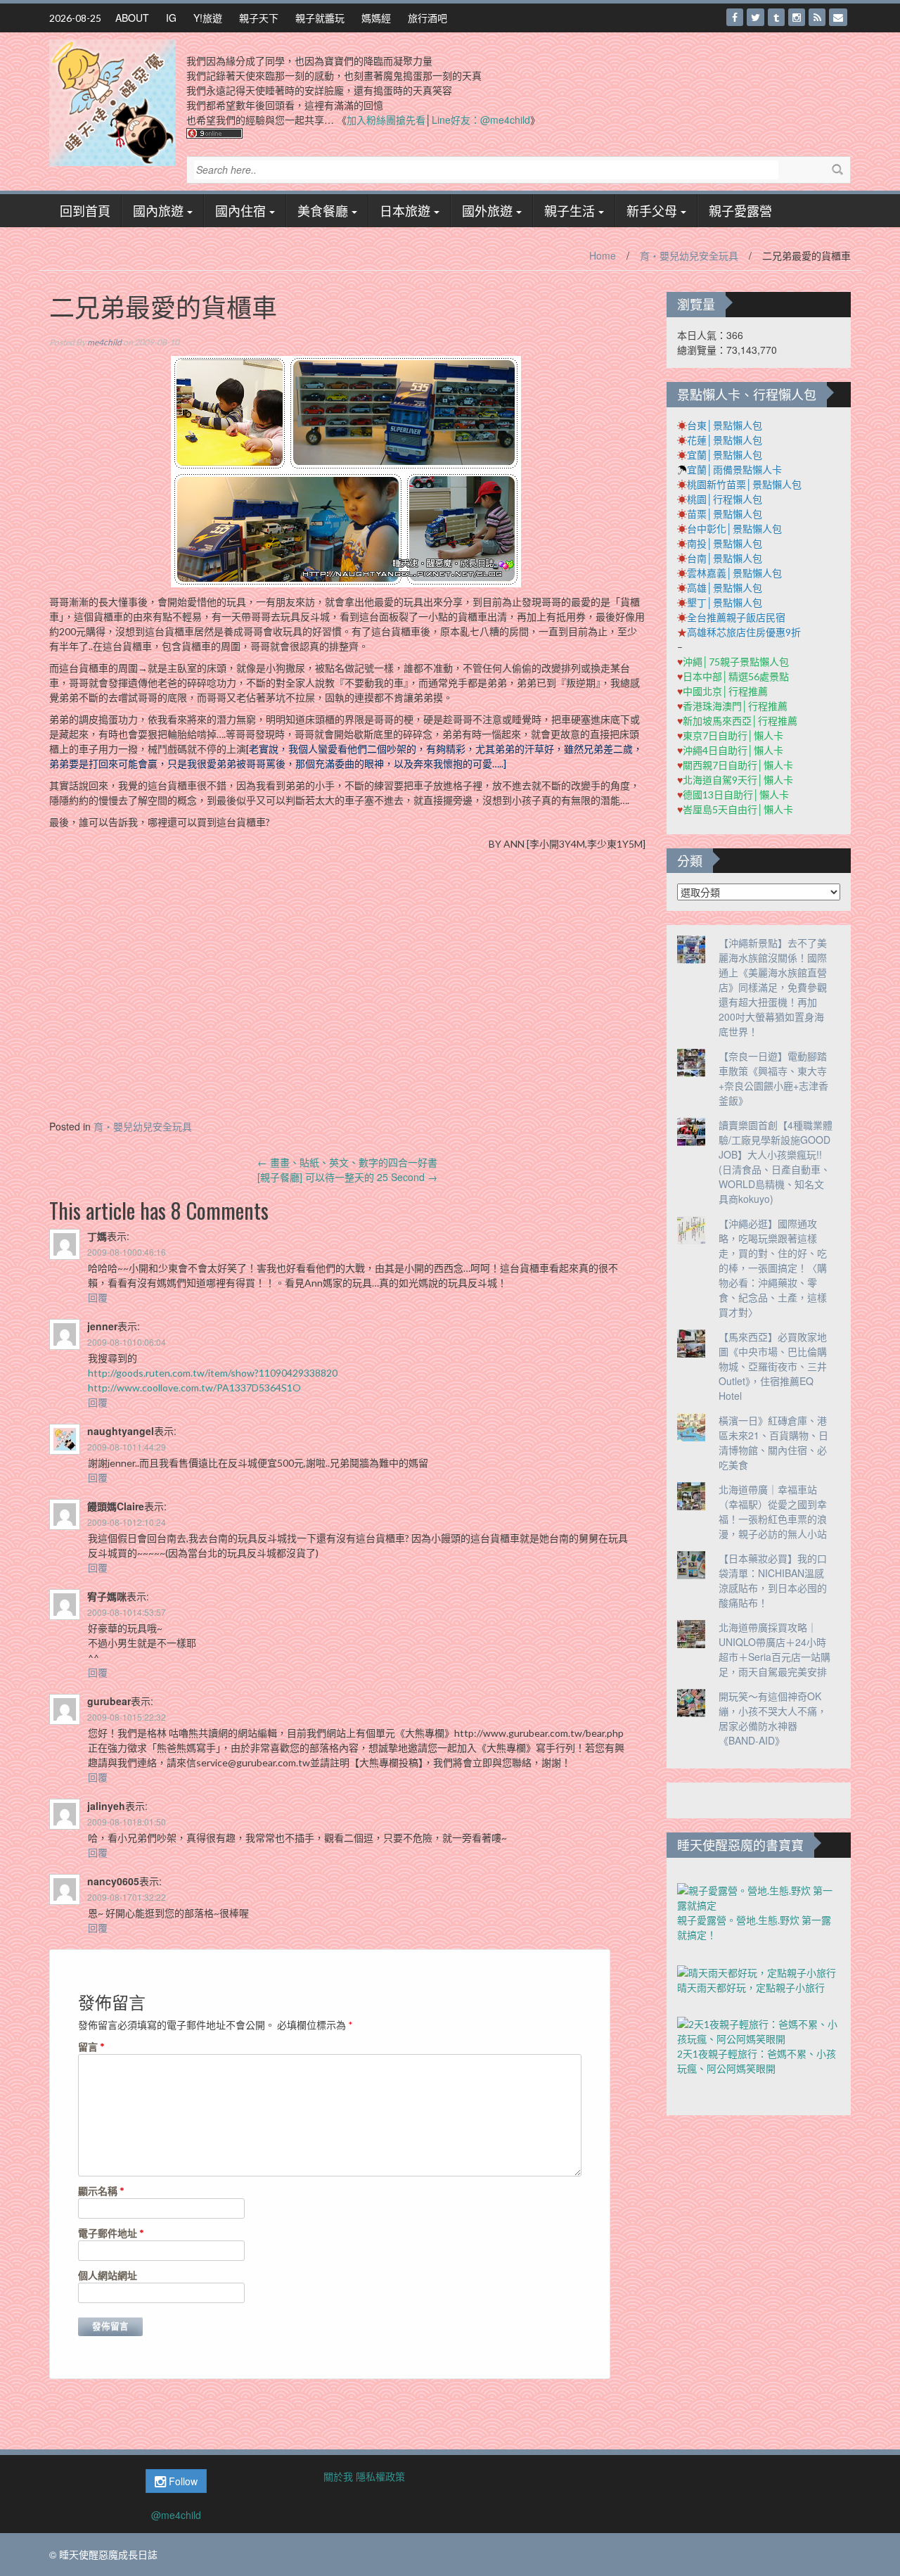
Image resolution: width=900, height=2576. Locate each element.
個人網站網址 (108, 2275)
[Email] (838, 17)
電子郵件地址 (111, 2233)
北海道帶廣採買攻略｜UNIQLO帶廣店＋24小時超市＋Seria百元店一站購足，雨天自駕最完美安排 (774, 1649)
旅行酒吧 (427, 18)
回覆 (98, 1297)
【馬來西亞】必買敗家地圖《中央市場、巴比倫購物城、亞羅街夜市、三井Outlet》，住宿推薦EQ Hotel (773, 1366)
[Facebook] (735, 17)
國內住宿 (240, 210)
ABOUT (132, 18)
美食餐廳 (323, 210)
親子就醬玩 (320, 18)
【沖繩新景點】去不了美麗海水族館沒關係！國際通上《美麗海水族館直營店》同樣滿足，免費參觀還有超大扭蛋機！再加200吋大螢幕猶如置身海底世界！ (773, 987)
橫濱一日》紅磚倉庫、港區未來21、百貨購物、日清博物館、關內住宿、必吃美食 (773, 1442)
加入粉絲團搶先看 (386, 120)
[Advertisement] (347, 1000)
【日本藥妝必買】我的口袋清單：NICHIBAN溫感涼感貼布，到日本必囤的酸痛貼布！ (773, 1580)
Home (603, 255)
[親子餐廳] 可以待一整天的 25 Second (347, 1177)
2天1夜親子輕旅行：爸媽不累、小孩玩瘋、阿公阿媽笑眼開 (757, 2061)
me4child (104, 342)
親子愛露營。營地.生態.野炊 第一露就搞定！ (754, 1927)
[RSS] (817, 17)
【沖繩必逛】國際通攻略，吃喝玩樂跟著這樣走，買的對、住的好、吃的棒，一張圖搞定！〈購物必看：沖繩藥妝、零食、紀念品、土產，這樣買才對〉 (773, 1268)
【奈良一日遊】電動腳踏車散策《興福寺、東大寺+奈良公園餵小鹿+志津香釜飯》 (773, 1078)
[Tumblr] (776, 17)
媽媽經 (376, 18)
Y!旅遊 (208, 18)
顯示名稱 (101, 2191)
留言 (91, 2047)
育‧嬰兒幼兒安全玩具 (689, 255)
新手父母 (652, 210)
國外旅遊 (487, 210)
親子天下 (259, 18)
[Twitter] (756, 17)
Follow (182, 2481)
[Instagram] (797, 17)
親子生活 (570, 210)
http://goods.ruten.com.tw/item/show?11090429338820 (213, 1373)
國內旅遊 (158, 210)
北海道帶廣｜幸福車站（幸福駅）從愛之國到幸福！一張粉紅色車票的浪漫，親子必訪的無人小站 (773, 1511)
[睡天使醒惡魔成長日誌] (112, 101)
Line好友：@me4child (481, 120)
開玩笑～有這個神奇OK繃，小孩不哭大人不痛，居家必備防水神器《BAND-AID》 (773, 1718)
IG (171, 18)
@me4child (176, 2515)
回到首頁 (85, 210)
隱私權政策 (380, 2476)
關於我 (338, 2476)
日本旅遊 (405, 210)
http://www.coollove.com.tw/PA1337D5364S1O (194, 1388)
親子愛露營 (740, 210)
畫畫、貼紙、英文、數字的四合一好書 (347, 1162)
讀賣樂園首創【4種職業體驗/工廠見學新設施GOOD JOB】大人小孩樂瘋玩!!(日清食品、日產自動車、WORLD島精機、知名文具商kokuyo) (776, 1162)
